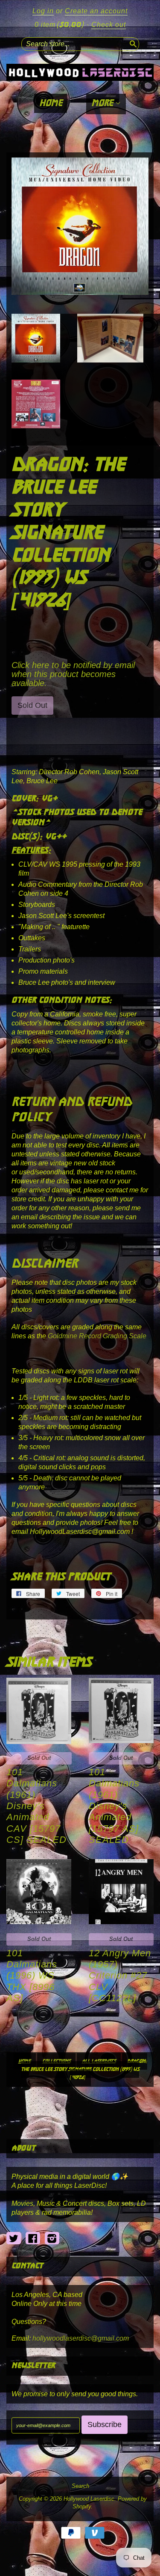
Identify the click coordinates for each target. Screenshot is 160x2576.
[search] (132, 43)
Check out (109, 25)
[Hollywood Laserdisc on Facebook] (33, 2239)
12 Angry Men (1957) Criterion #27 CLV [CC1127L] (120, 1976)
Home (51, 103)
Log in (43, 11)
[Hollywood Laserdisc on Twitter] (14, 2239)
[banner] (80, 72)
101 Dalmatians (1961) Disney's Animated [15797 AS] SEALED (114, 1806)
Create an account (96, 11)
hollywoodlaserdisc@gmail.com (81, 2338)
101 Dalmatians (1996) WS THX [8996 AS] (32, 1976)
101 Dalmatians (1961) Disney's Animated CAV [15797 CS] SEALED (36, 1806)
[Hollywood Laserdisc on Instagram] (52, 2239)
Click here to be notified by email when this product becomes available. (73, 674)
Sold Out (39, 1758)
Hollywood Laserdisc (89, 2499)
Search (80, 2486)
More (103, 103)
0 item (59, 25)
